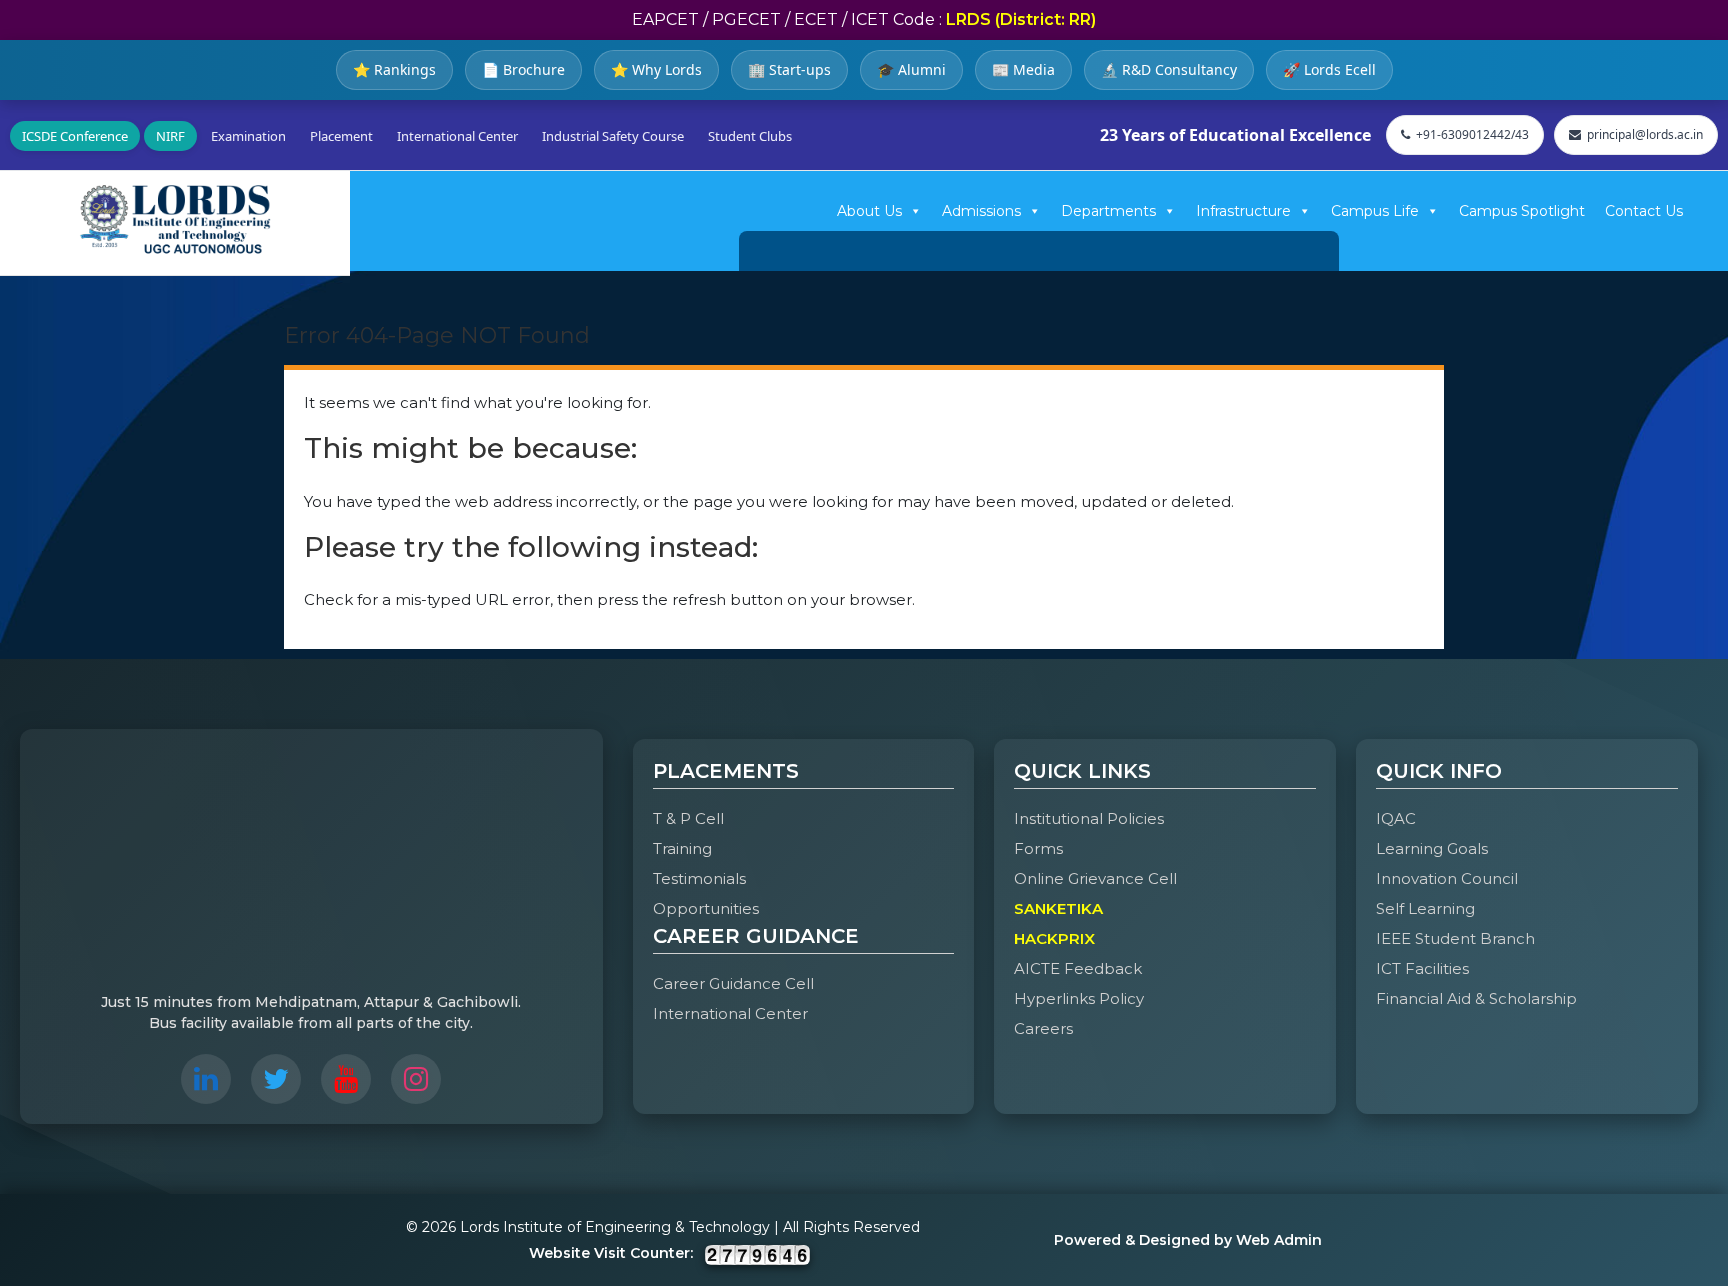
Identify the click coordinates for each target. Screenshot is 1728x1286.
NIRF (170, 136)
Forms (1038, 848)
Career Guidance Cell (733, 983)
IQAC (1396, 818)
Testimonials (699, 878)
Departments (1108, 211)
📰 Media (1023, 69)
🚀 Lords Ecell (1329, 69)
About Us (869, 211)
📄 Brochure (523, 69)
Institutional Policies (1089, 818)
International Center (457, 136)
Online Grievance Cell (1095, 878)
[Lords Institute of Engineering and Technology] (175, 219)
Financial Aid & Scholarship (1476, 998)
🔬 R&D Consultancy (1169, 69)
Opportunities (706, 908)
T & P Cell (688, 818)
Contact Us (1644, 211)
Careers (1043, 1028)
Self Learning (1425, 908)
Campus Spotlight (1522, 211)
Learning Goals (1432, 848)
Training (682, 848)
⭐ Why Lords (656, 69)
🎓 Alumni (911, 69)
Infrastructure (1243, 211)
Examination (248, 136)
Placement (341, 136)
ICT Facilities (1422, 968)
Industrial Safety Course (613, 136)
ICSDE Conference (75, 136)
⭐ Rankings (394, 69)
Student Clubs (750, 136)
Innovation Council (1447, 878)
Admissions (981, 211)
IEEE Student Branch (1455, 938)
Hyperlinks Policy (1079, 998)
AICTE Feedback (1078, 968)
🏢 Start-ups (789, 69)
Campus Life (1375, 211)
